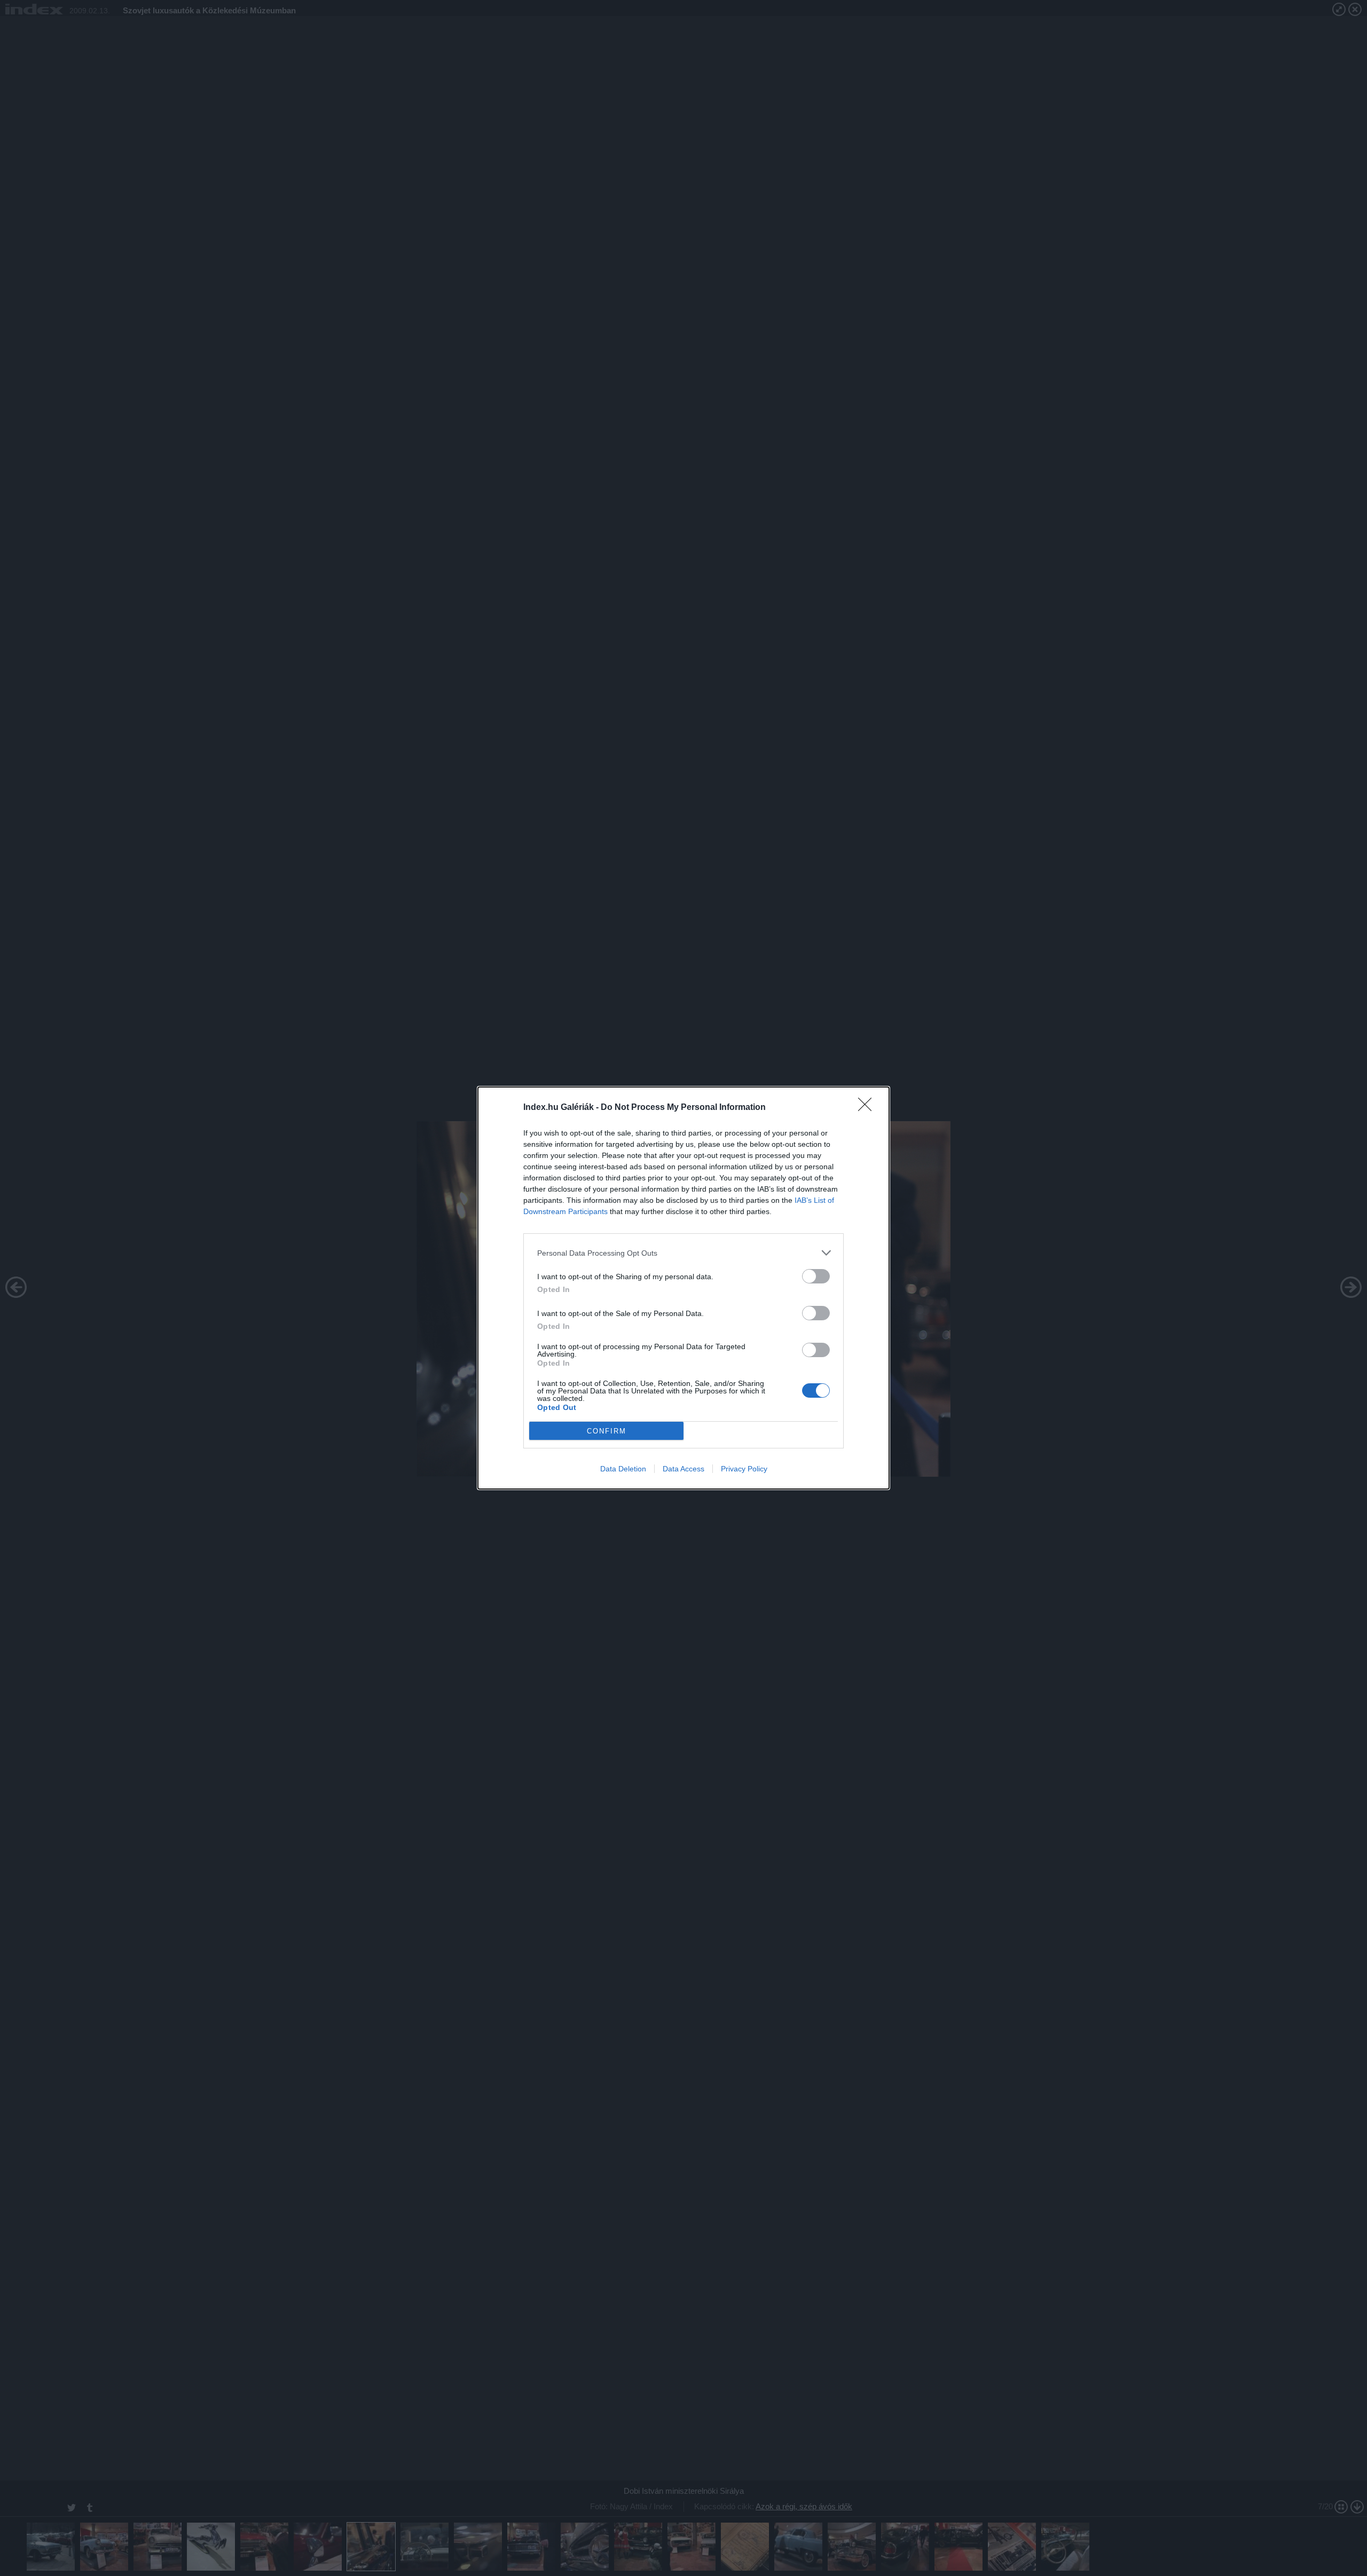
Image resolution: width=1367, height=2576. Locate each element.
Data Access (683, 1469)
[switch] (816, 1276)
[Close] (868, 1108)
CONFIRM (607, 1431)
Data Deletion (623, 1469)
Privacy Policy (744, 1469)
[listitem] (683, 1253)
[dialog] (683, 1288)
